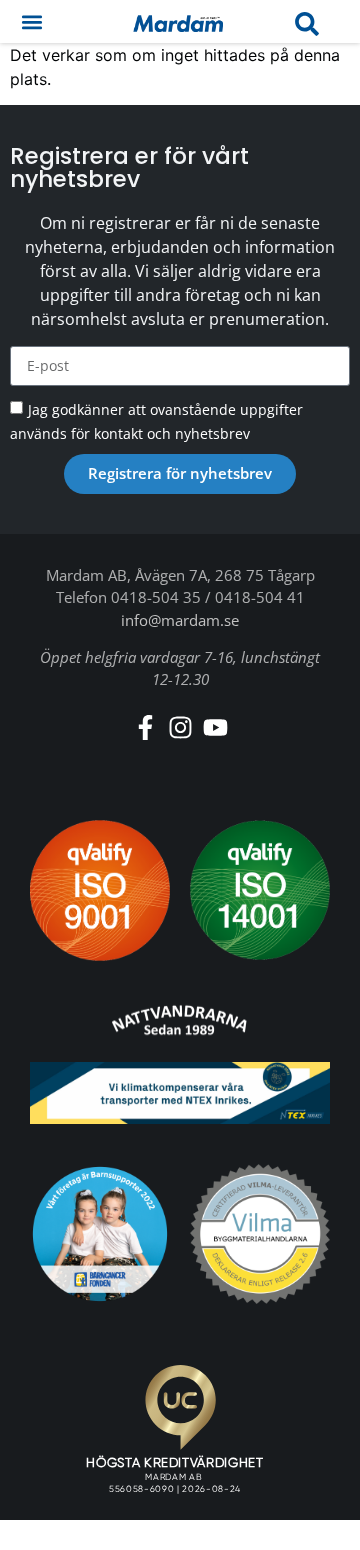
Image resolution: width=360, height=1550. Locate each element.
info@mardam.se (180, 620)
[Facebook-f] (145, 727)
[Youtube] (215, 727)
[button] (31, 21)
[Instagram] (180, 727)
